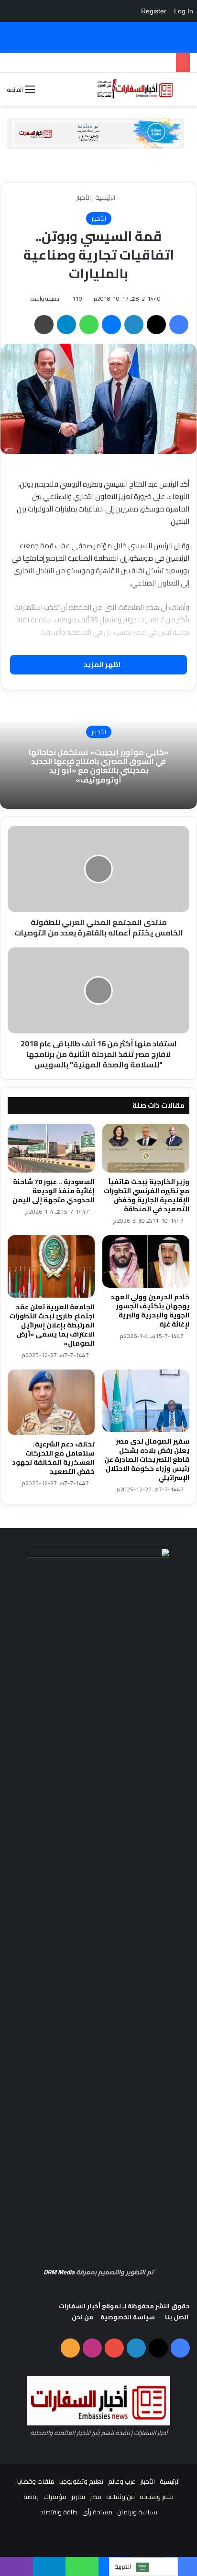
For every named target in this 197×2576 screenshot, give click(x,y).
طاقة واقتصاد (59, 2512)
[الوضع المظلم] (47, 93)
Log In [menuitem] (184, 11)
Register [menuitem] (154, 11)
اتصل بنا (177, 2317)
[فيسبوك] (179, 325)
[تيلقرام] (66, 325)
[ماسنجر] (111, 325)
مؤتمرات (55, 2497)
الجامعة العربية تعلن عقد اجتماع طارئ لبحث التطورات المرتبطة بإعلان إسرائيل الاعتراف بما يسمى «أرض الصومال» (52, 1325)
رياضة (31, 2497)
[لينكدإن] (134, 325)
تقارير (78, 2497)
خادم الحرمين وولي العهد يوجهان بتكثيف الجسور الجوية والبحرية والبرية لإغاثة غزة (150, 1310)
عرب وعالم (122, 2481)
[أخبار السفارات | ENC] (135, 89)
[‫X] (156, 325)
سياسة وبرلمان (137, 2512)
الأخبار (83, 197)
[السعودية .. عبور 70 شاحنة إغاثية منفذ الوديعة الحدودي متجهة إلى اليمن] (51, 1148)
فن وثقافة (120, 2497)
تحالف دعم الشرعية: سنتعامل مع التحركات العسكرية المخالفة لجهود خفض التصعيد (53, 1458)
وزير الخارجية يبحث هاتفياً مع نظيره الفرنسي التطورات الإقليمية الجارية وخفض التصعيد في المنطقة (147, 1195)
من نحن (82, 2317)
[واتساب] (89, 325)
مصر (96, 2497)
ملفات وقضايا (36, 2481)
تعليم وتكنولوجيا (81, 2481)
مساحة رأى (97, 2512)
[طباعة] (44, 325)
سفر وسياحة (157, 2497)
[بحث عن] (185, 92)
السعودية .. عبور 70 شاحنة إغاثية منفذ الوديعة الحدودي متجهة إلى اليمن (54, 1191)
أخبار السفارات (80, 2306)
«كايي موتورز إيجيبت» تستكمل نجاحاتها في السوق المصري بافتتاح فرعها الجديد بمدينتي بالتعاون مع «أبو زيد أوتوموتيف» (99, 766)
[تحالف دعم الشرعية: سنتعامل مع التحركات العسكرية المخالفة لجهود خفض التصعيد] (51, 1402)
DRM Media (59, 2272)
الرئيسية (106, 197)
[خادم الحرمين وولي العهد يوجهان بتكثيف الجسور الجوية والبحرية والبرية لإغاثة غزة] (146, 1261)
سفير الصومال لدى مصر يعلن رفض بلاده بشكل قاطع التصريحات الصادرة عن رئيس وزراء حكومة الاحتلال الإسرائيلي (147, 1459)
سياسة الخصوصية (128, 2317)
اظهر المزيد (101, 664)
